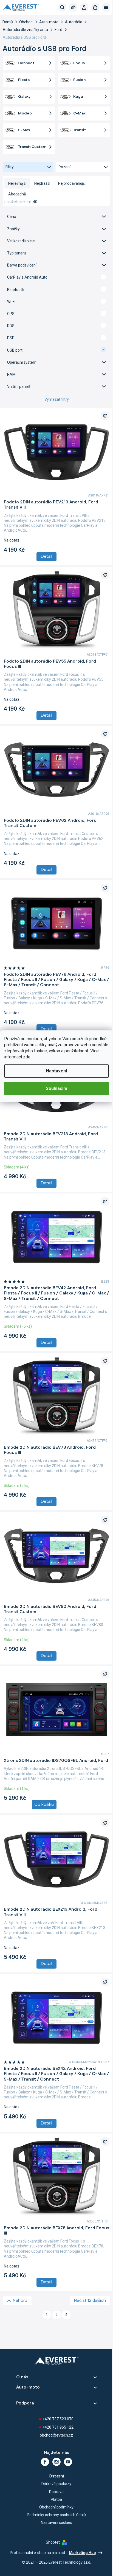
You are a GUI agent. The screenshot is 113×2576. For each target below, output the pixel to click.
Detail (46, 557)
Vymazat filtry (57, 399)
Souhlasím (56, 1088)
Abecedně (17, 194)
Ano (56, 277)
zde (27, 1057)
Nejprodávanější (72, 183)
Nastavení (56, 1071)
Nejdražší (42, 183)
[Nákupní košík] (95, 7)
